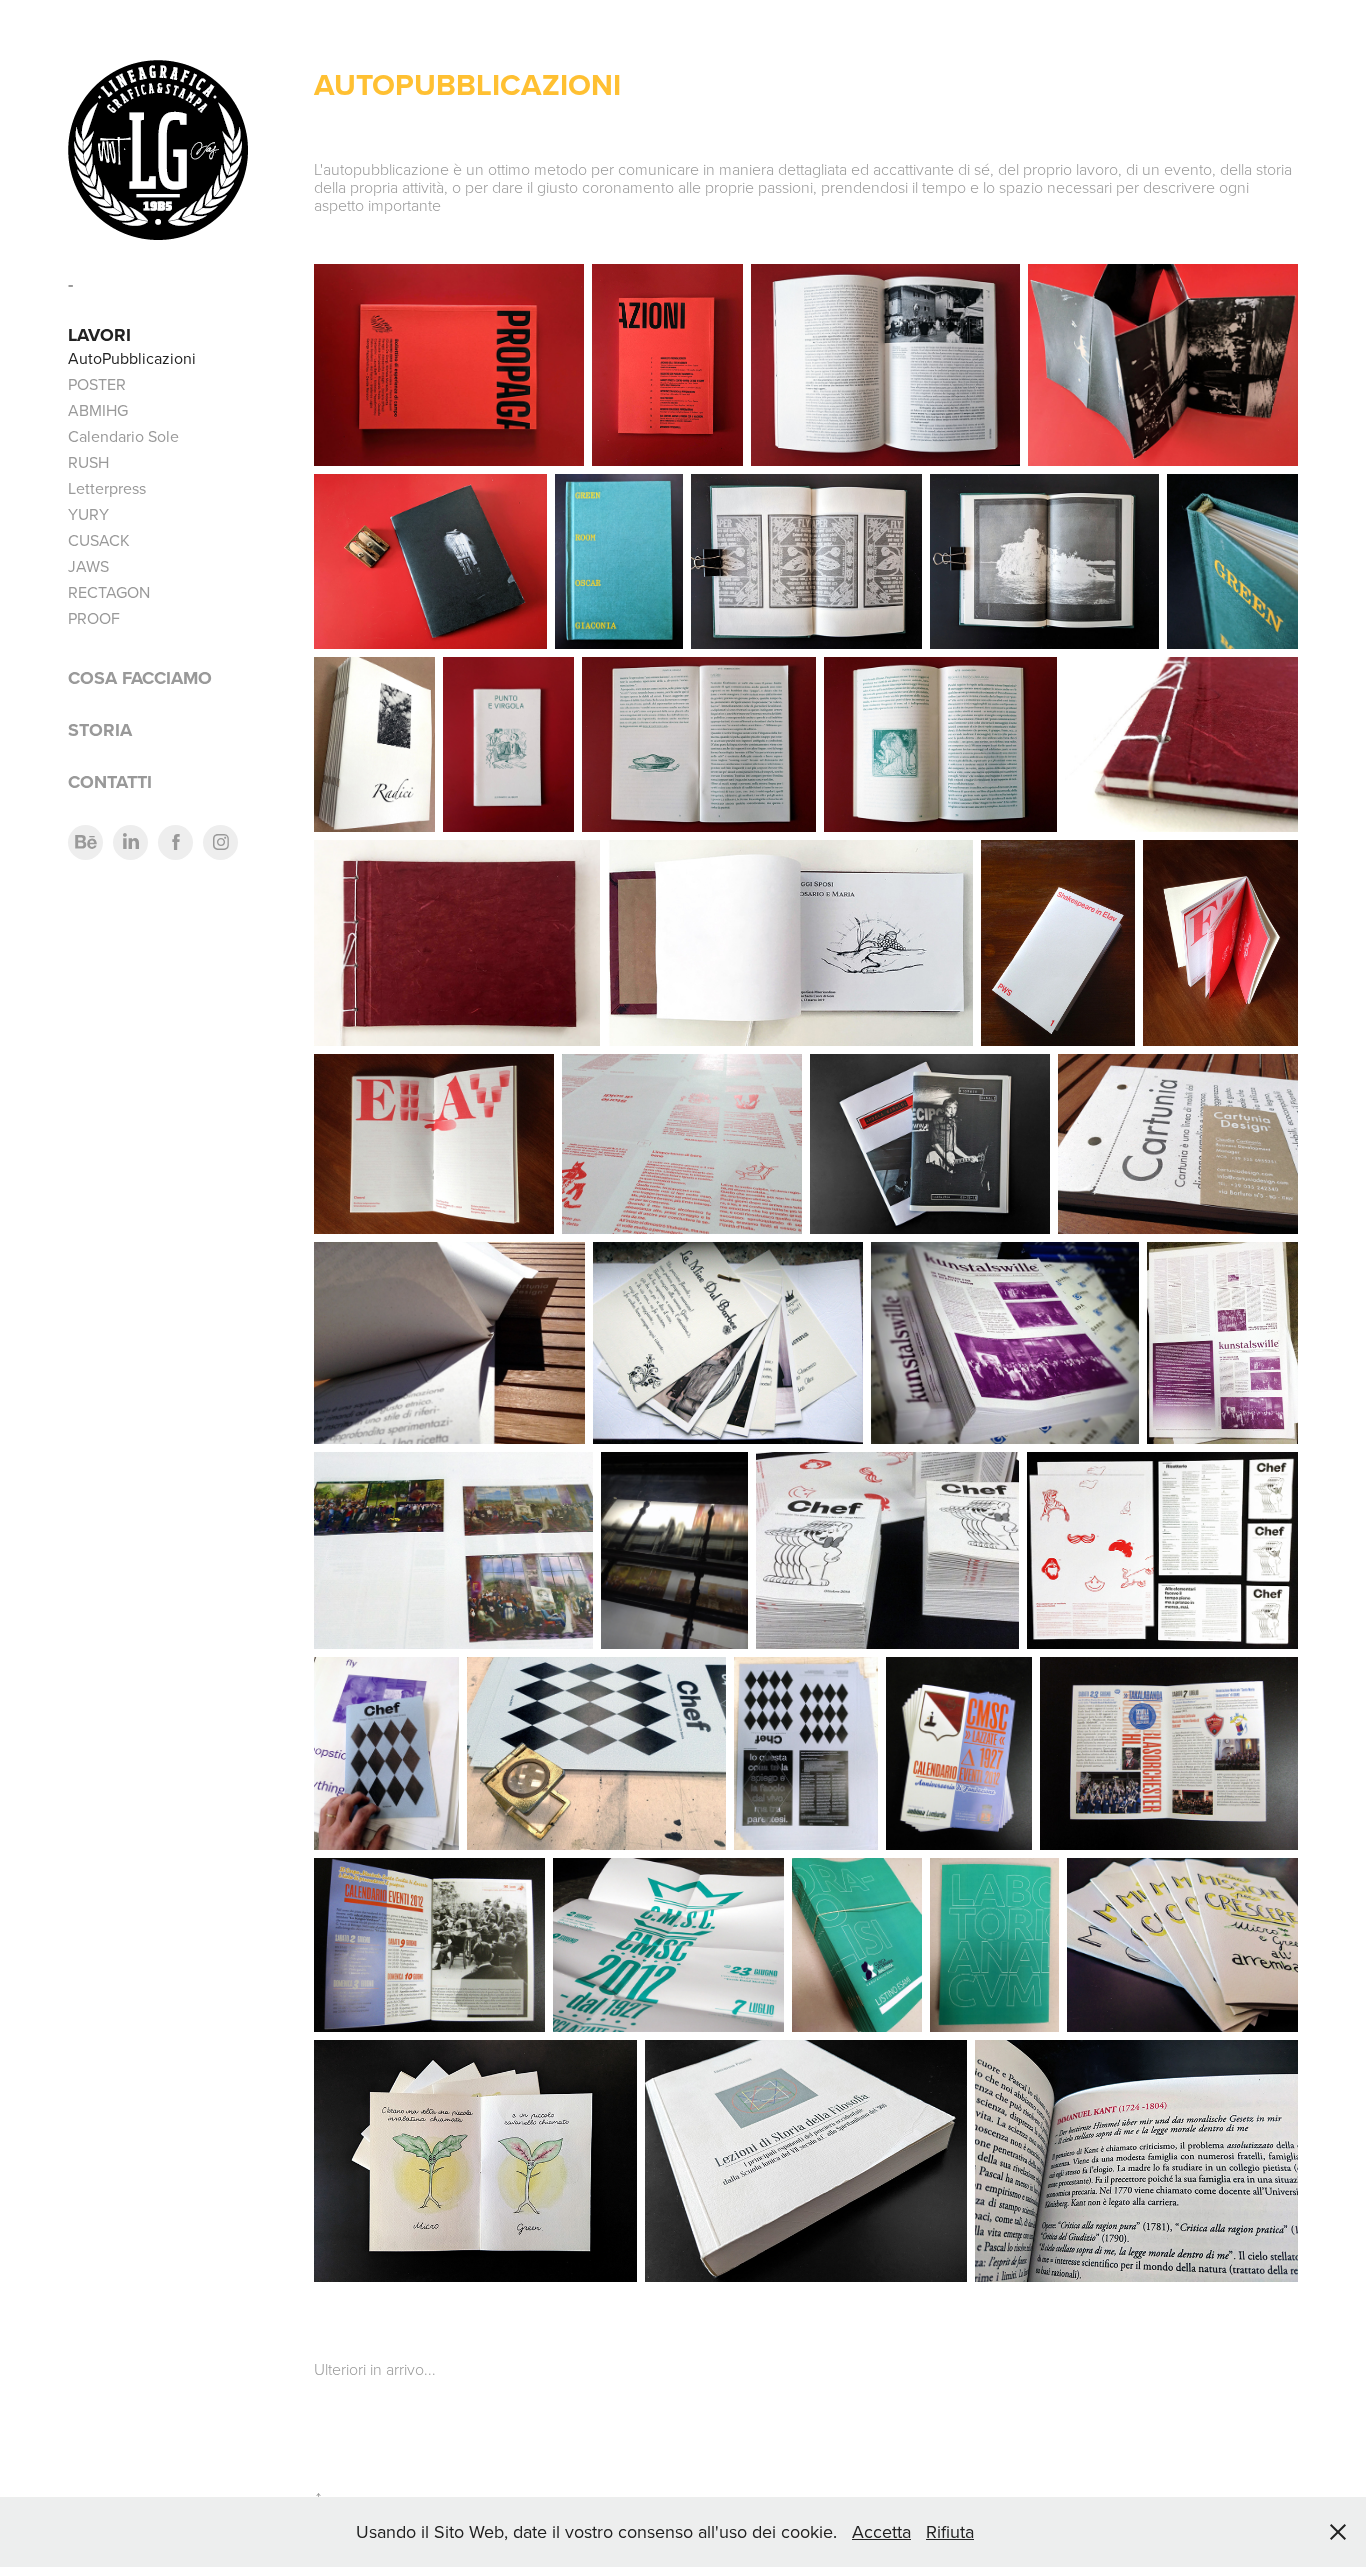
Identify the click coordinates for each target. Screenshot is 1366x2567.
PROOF (94, 618)
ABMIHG (98, 410)
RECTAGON (109, 592)
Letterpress (107, 488)
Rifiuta (950, 2531)
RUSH (88, 462)
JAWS (88, 566)
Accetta (881, 2531)
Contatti (110, 782)
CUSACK (99, 540)
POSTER (97, 384)
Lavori (99, 335)
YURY (88, 514)
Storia (100, 730)
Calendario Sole (123, 436)
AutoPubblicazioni (132, 358)
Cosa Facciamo (140, 678)
